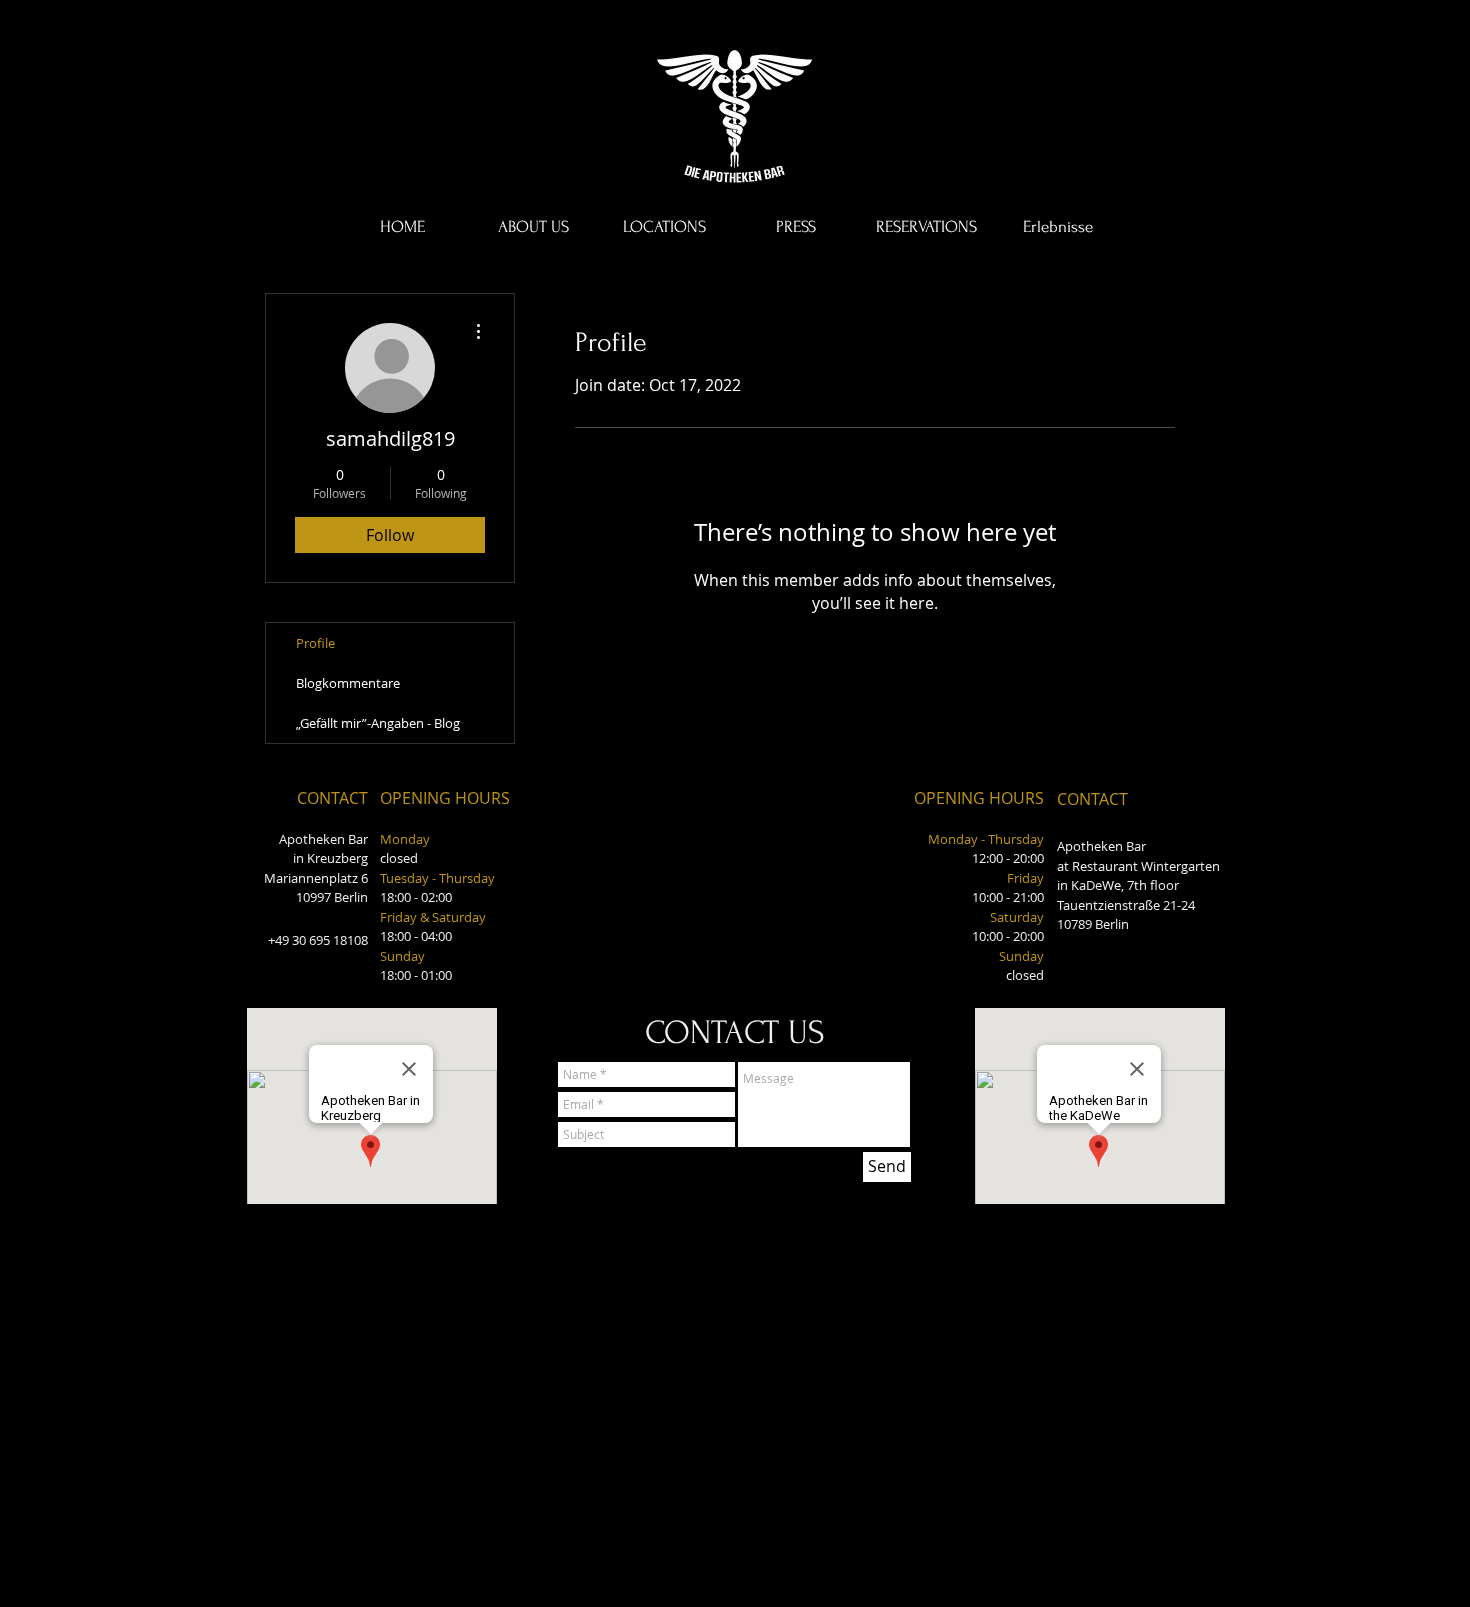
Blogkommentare (348, 683)
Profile (315, 643)
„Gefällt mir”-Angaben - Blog (378, 723)
